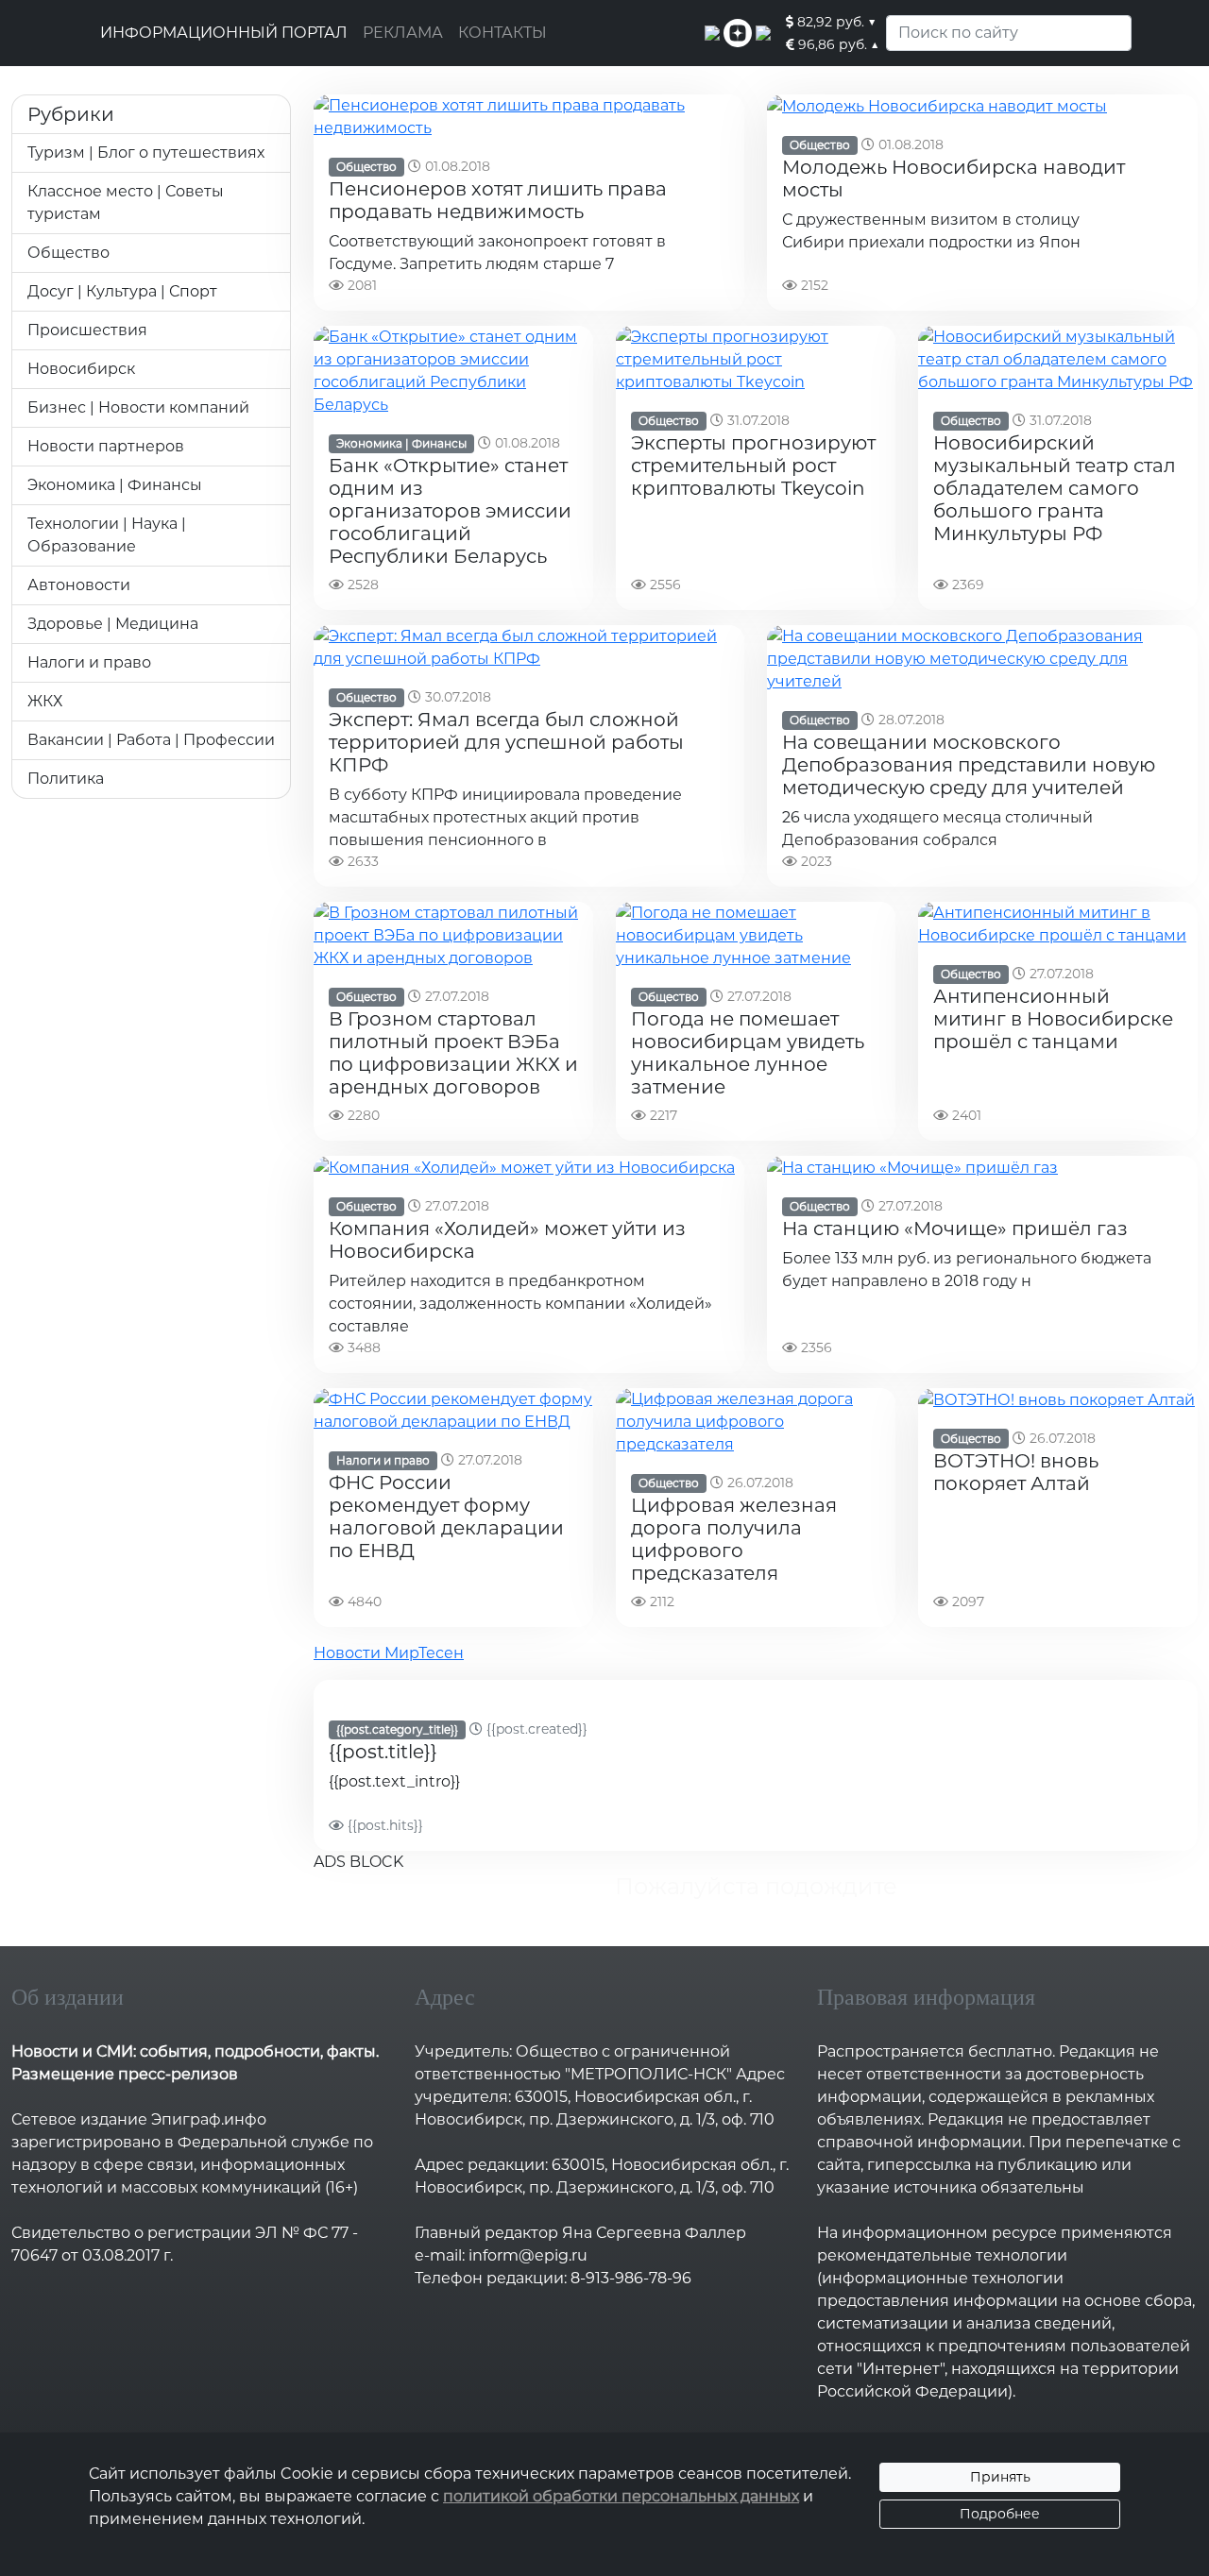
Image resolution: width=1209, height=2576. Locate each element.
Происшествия (87, 330)
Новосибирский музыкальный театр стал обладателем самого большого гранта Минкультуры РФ (1055, 488)
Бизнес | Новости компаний (138, 407)
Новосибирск (81, 369)
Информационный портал (224, 33)
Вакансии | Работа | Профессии (151, 740)
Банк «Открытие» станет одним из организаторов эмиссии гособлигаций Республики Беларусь (450, 511)
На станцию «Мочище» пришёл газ (955, 1229)
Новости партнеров (106, 446)
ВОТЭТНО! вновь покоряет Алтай (1016, 1472)
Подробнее (1000, 2514)
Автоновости (79, 585)
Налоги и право (89, 662)
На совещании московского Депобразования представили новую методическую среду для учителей (969, 765)
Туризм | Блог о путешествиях (146, 153)
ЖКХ (45, 701)
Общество (68, 253)
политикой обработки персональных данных (621, 2496)
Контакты (502, 33)
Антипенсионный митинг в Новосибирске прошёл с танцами (1053, 1019)
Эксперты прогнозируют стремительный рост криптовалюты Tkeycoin (753, 466)
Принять (1000, 2477)
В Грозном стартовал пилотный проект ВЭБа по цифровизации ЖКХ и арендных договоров (453, 1053)
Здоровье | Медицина (113, 624)
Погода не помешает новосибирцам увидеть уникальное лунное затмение (748, 1053)
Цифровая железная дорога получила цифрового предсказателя (734, 1539)
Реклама (403, 33)
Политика (66, 779)
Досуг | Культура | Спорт (122, 291)
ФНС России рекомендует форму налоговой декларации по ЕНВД (446, 1517)
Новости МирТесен (389, 1653)
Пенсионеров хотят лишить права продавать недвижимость (498, 200)
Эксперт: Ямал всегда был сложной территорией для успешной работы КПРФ (506, 742)
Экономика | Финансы (115, 485)
